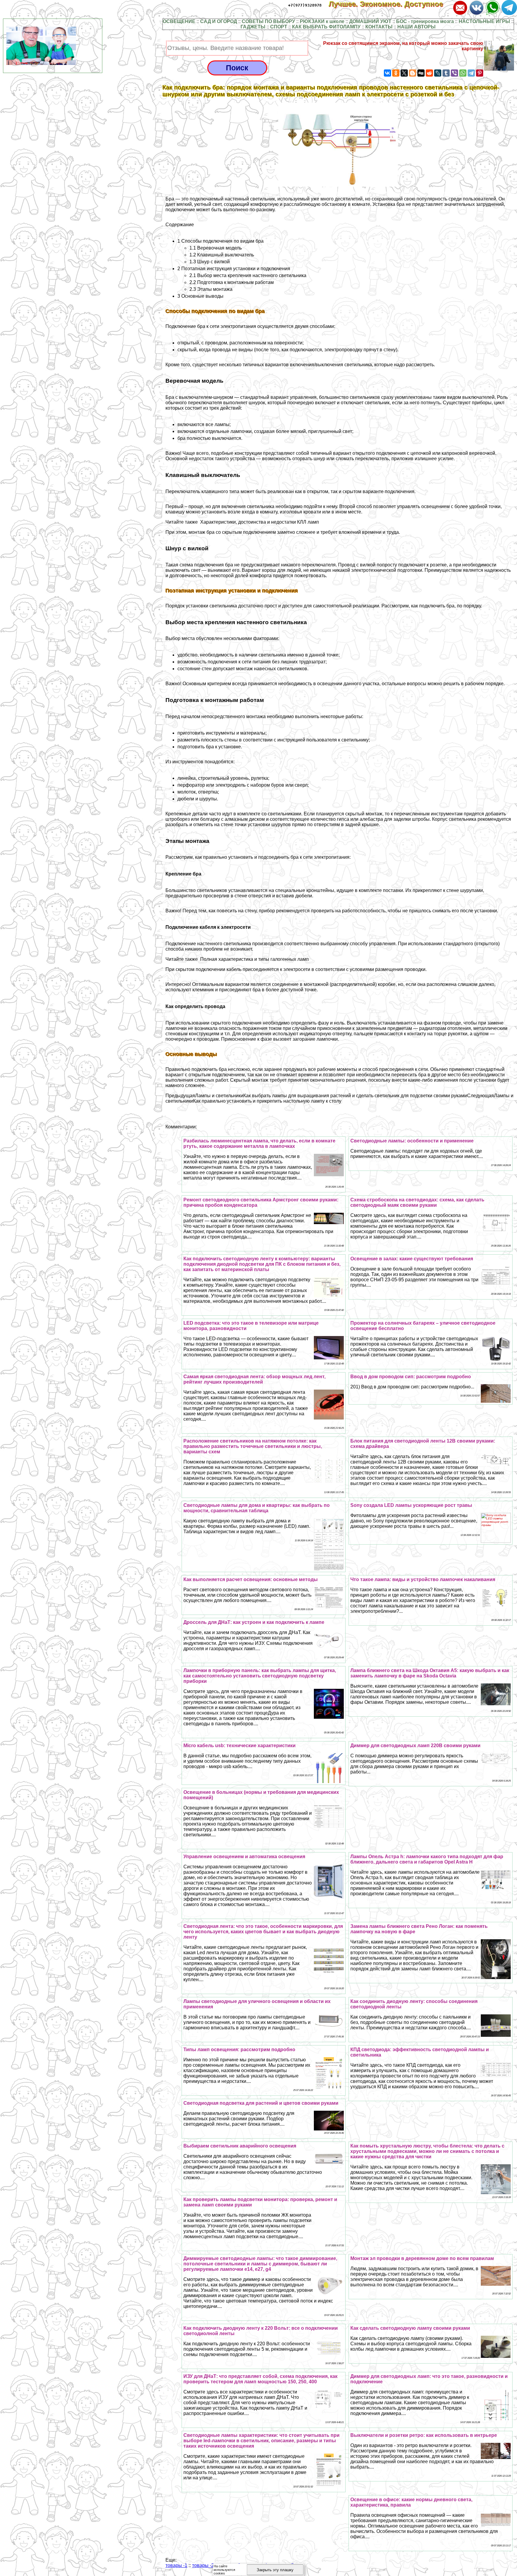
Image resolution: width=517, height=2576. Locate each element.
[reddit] (429, 73)
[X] (404, 73)
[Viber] (454, 73)
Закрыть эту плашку (275, 2570)
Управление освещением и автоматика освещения (244, 1857)
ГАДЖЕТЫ (253, 27)
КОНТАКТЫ (379, 27)
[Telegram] (471, 73)
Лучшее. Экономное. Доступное (390, 4)
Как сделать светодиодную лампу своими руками (410, 2328)
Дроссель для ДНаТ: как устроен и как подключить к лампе (254, 1622)
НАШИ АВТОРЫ (416, 27)
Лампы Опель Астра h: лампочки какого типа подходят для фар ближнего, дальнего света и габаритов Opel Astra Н (427, 1859)
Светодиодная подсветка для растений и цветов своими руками (261, 2103)
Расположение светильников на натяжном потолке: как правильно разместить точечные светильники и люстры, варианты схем (253, 1446)
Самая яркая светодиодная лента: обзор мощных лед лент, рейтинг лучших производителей (254, 1379)
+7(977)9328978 (305, 5)
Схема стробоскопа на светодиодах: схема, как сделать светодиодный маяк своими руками (417, 1202)
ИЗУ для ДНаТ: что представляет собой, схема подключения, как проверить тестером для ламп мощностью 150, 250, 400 (260, 2379)
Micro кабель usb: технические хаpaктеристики (240, 1746)
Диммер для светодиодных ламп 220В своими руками (415, 1746)
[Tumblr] (446, 73)
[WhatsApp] (463, 73)
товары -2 (203, 2565)
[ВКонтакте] (387, 73)
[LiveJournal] (438, 73)
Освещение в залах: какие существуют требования (412, 1259)
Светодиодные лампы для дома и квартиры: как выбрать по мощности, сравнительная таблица (257, 1508)
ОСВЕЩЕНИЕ (179, 21)
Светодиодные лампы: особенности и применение (412, 1141)
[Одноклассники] (396, 73)
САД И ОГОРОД (219, 21)
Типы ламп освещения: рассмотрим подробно (239, 2050)
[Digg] (421, 73)
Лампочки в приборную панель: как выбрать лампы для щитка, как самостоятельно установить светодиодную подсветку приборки (260, 1676)
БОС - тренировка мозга (425, 21)
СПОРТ (279, 27)
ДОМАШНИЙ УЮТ (370, 21)
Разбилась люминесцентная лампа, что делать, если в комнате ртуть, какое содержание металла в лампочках (259, 1143)
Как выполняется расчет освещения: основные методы (251, 1579)
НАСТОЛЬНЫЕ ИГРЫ (484, 21)
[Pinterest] (480, 73)
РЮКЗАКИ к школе (322, 21)
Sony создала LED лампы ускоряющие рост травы (411, 1505)
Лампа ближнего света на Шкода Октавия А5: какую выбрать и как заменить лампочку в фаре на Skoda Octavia (430, 1673)
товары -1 (176, 2565)
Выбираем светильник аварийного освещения (240, 2146)
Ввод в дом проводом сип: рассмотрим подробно (411, 1377)
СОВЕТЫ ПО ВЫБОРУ (268, 21)
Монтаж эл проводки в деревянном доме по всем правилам (422, 2258)
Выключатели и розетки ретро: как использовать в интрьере (424, 2435)
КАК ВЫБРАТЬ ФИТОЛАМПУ (326, 27)
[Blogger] (413, 73)
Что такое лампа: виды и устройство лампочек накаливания (423, 1579)
